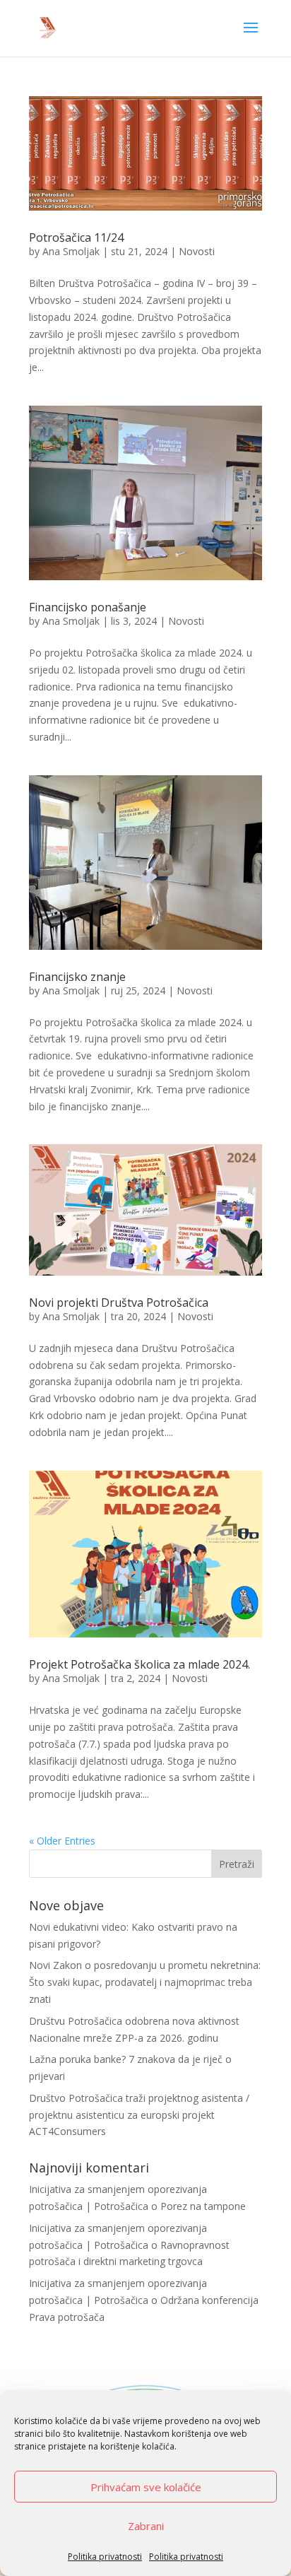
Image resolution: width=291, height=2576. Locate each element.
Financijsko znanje (77, 977)
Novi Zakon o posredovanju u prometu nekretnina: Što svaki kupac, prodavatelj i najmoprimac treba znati (145, 1982)
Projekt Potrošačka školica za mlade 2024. (139, 1664)
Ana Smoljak (71, 251)
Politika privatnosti (105, 2557)
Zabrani (146, 2526)
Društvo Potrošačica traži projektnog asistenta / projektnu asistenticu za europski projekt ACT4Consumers (139, 2115)
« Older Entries (62, 1841)
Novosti (197, 251)
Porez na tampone (203, 2206)
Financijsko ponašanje (88, 607)
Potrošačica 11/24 (76, 237)
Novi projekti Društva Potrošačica (119, 1302)
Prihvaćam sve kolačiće (146, 2487)
